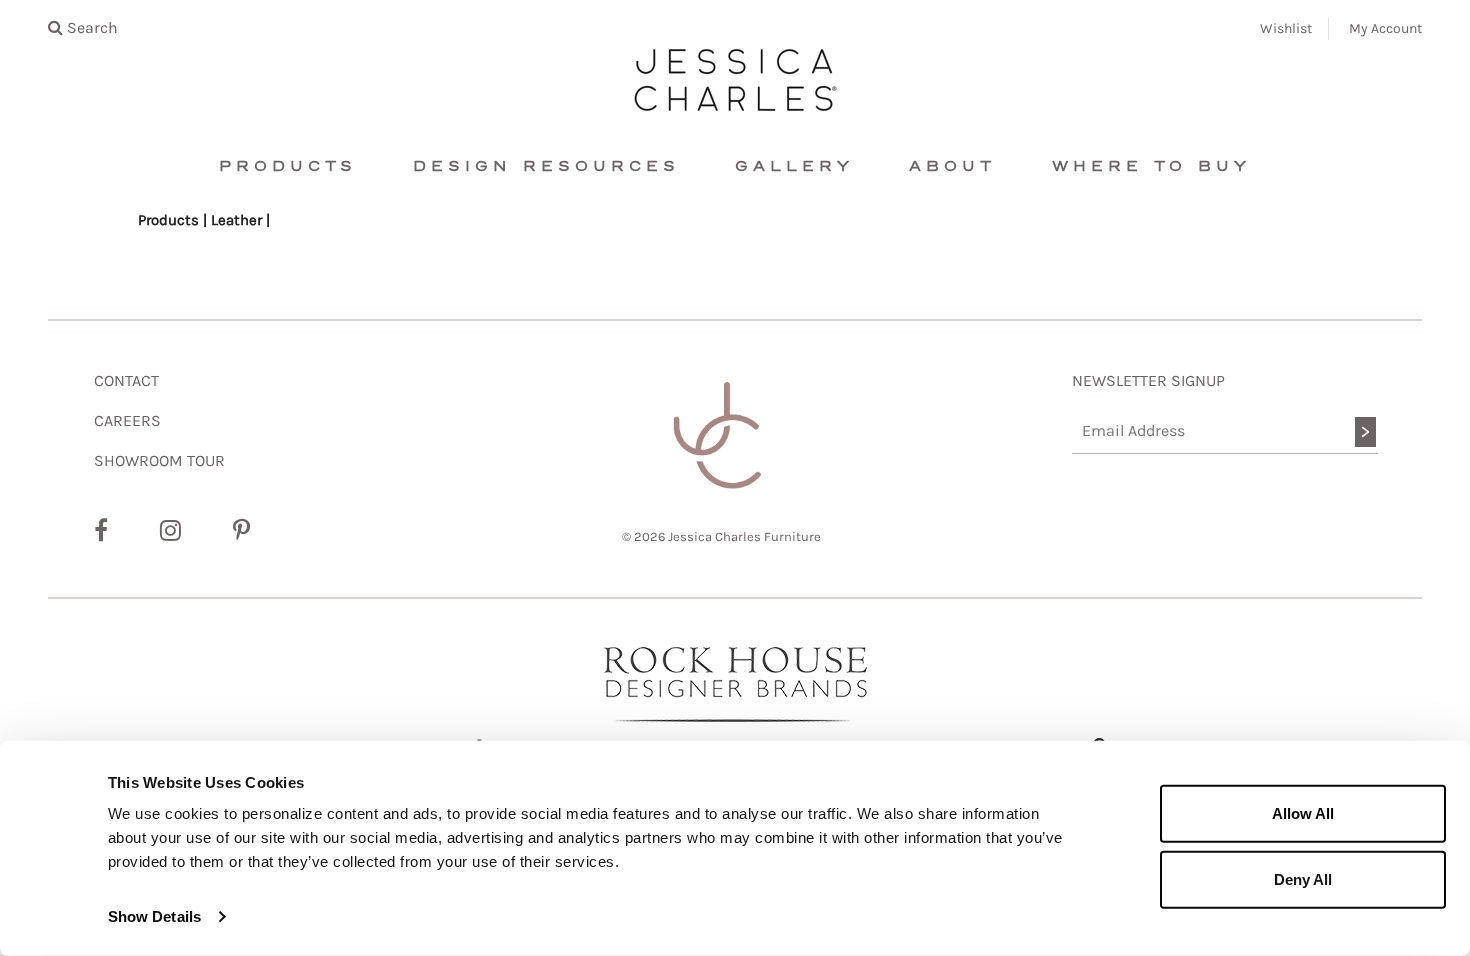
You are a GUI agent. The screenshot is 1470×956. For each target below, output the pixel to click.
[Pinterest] (241, 531)
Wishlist (1286, 28)
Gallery (794, 166)
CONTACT (126, 380)
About (952, 166)
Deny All (1303, 878)
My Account (1385, 28)
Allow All (1303, 813)
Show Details (154, 916)
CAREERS (127, 420)
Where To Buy (1151, 166)
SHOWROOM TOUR (159, 460)
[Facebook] (101, 531)
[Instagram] (170, 531)
